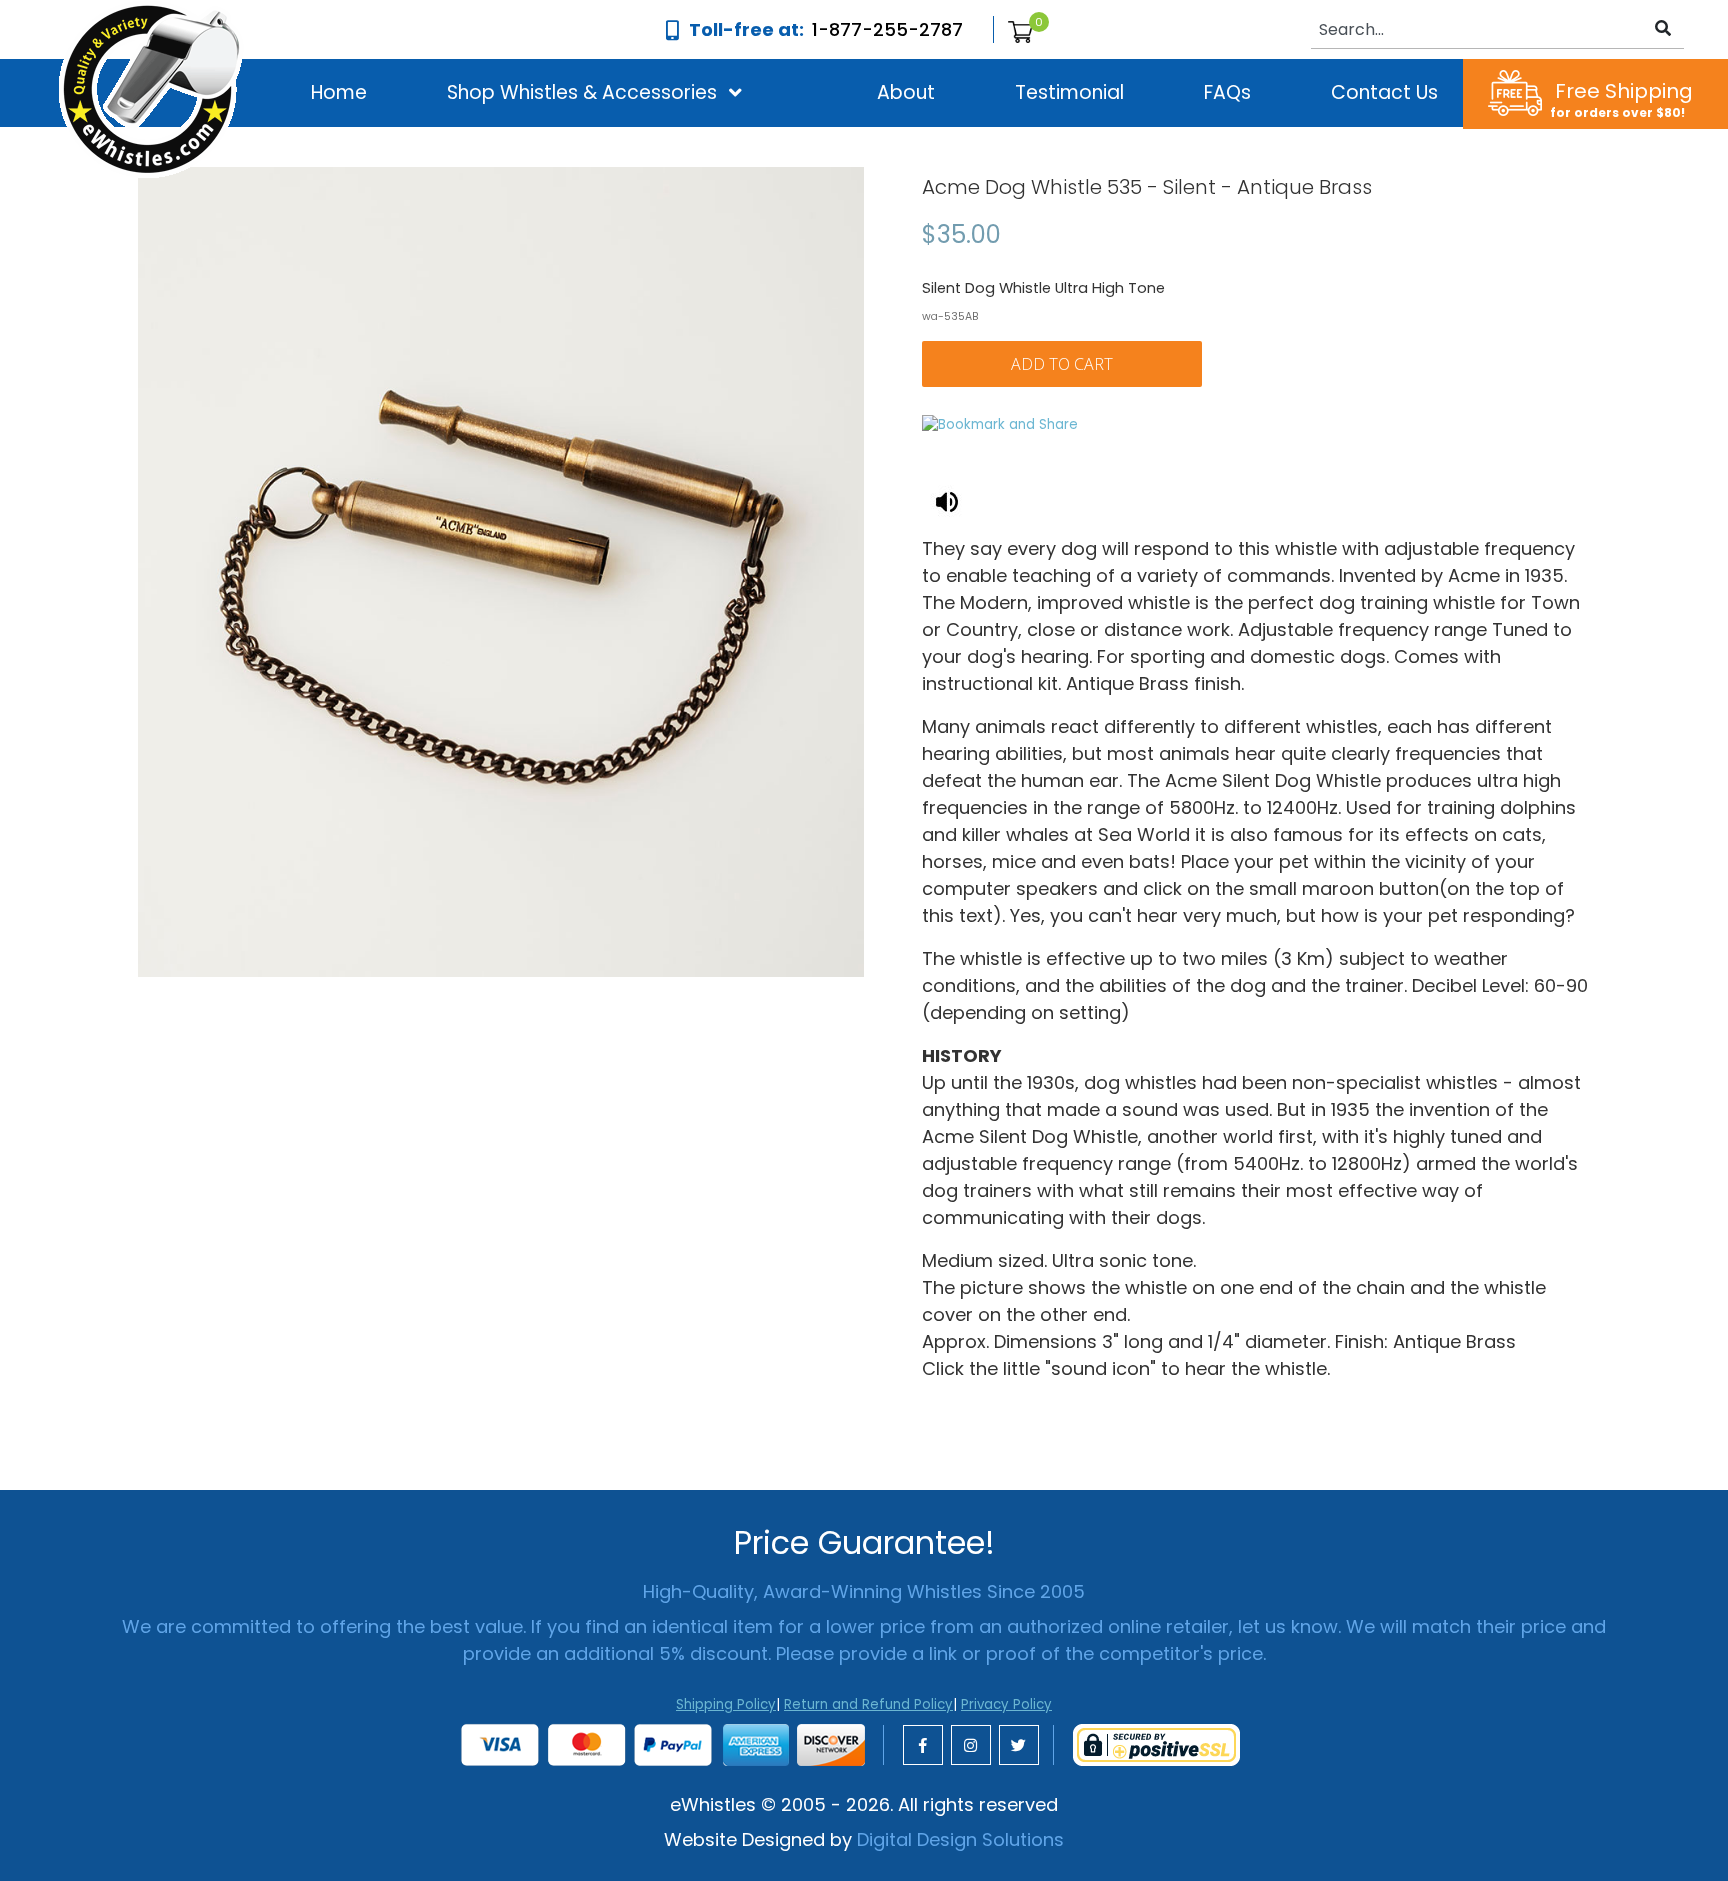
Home (339, 92)
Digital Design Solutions (960, 1839)
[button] (582, 93)
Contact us (1384, 92)
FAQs (1227, 92)
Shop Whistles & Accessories (582, 92)
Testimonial (1069, 92)
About (906, 92)
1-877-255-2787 (887, 29)
